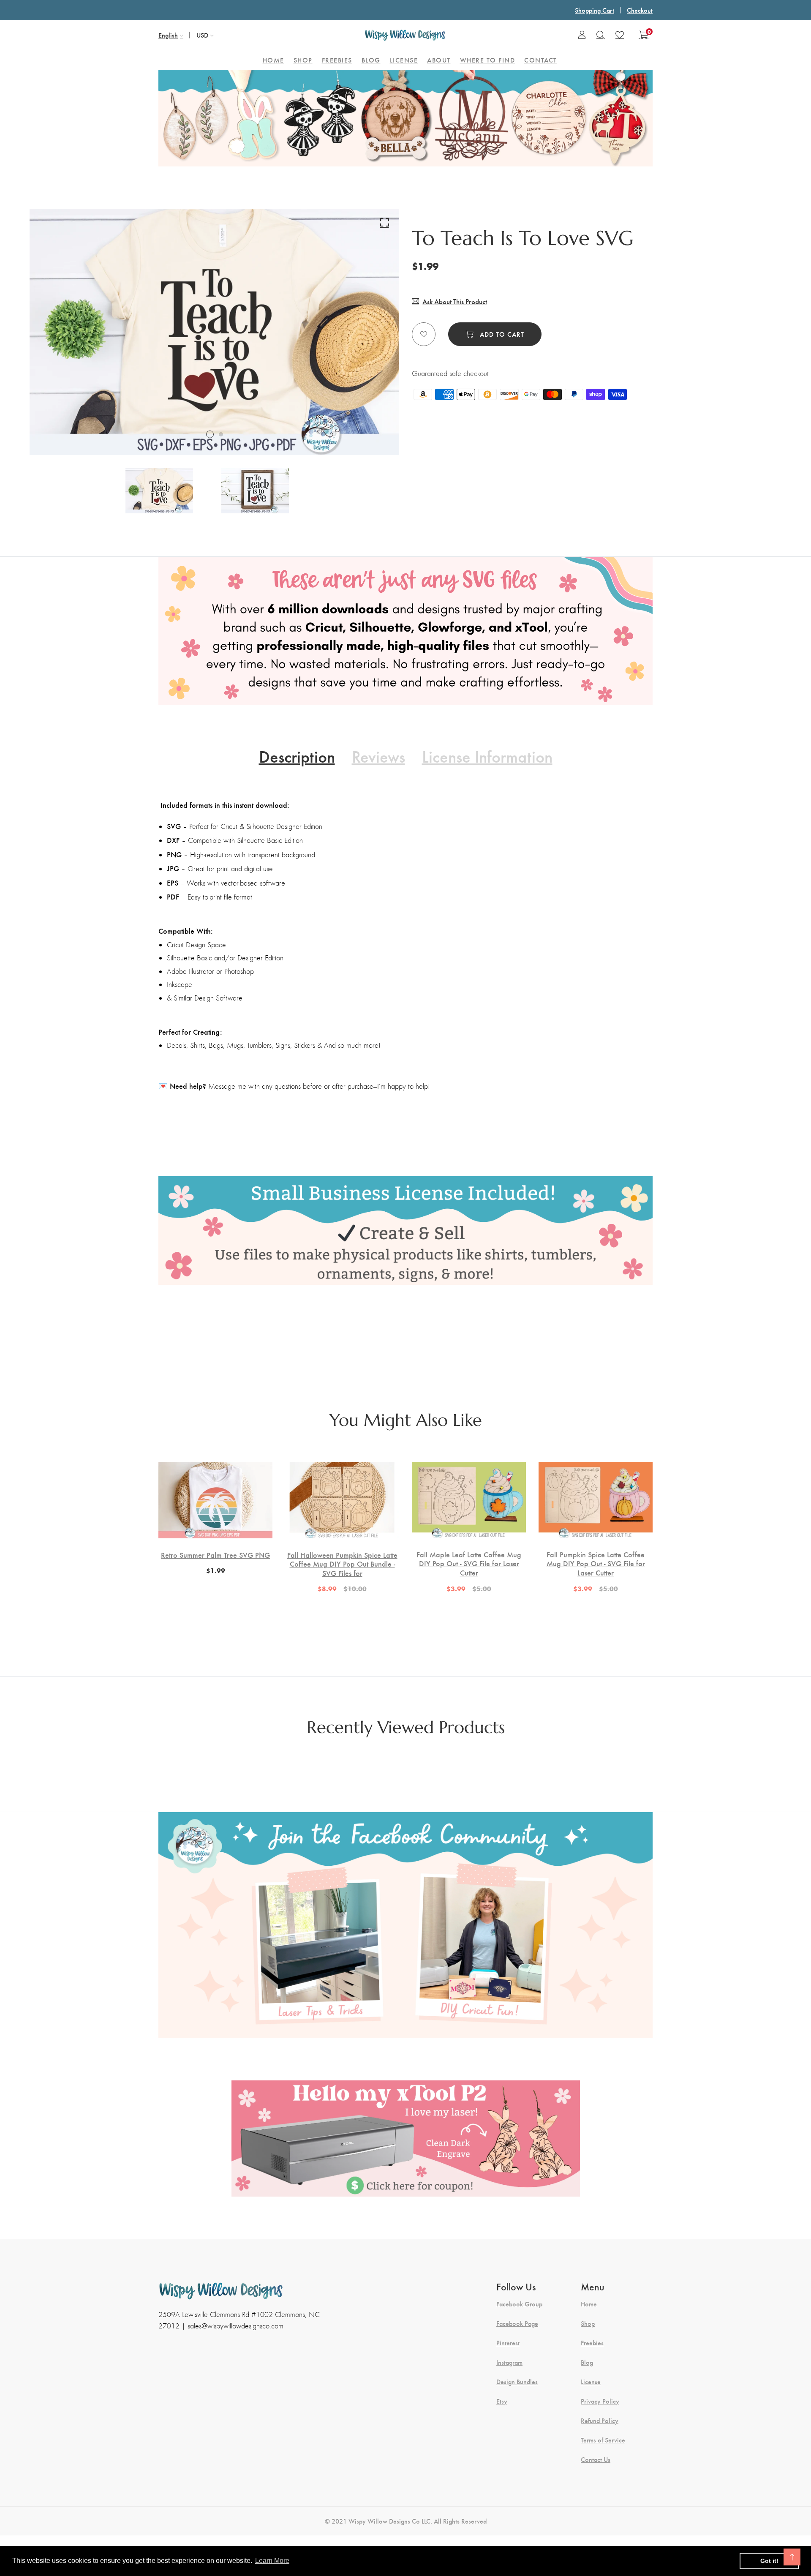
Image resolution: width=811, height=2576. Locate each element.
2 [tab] (221, 434)
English (168, 35)
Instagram (509, 2362)
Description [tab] (297, 756)
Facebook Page (517, 2323)
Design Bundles (517, 2382)
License (591, 2382)
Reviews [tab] (378, 756)
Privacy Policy (600, 2401)
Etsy (502, 2401)
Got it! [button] (769, 2561)
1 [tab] (210, 434)
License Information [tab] (487, 756)
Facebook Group (519, 2304)
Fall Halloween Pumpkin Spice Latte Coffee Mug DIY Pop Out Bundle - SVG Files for (342, 1564)
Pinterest (508, 2343)
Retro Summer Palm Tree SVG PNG (215, 1555)
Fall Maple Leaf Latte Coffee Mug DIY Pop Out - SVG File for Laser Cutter (469, 1563)
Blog (587, 2362)
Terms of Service (603, 2440)
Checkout (640, 10)
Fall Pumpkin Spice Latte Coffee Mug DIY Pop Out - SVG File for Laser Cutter (596, 1563)
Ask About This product (455, 301)
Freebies (592, 2343)
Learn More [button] (272, 2561)
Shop (588, 2323)
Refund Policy (600, 2421)
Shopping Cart (595, 10)
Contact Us (596, 2459)
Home (589, 2304)
